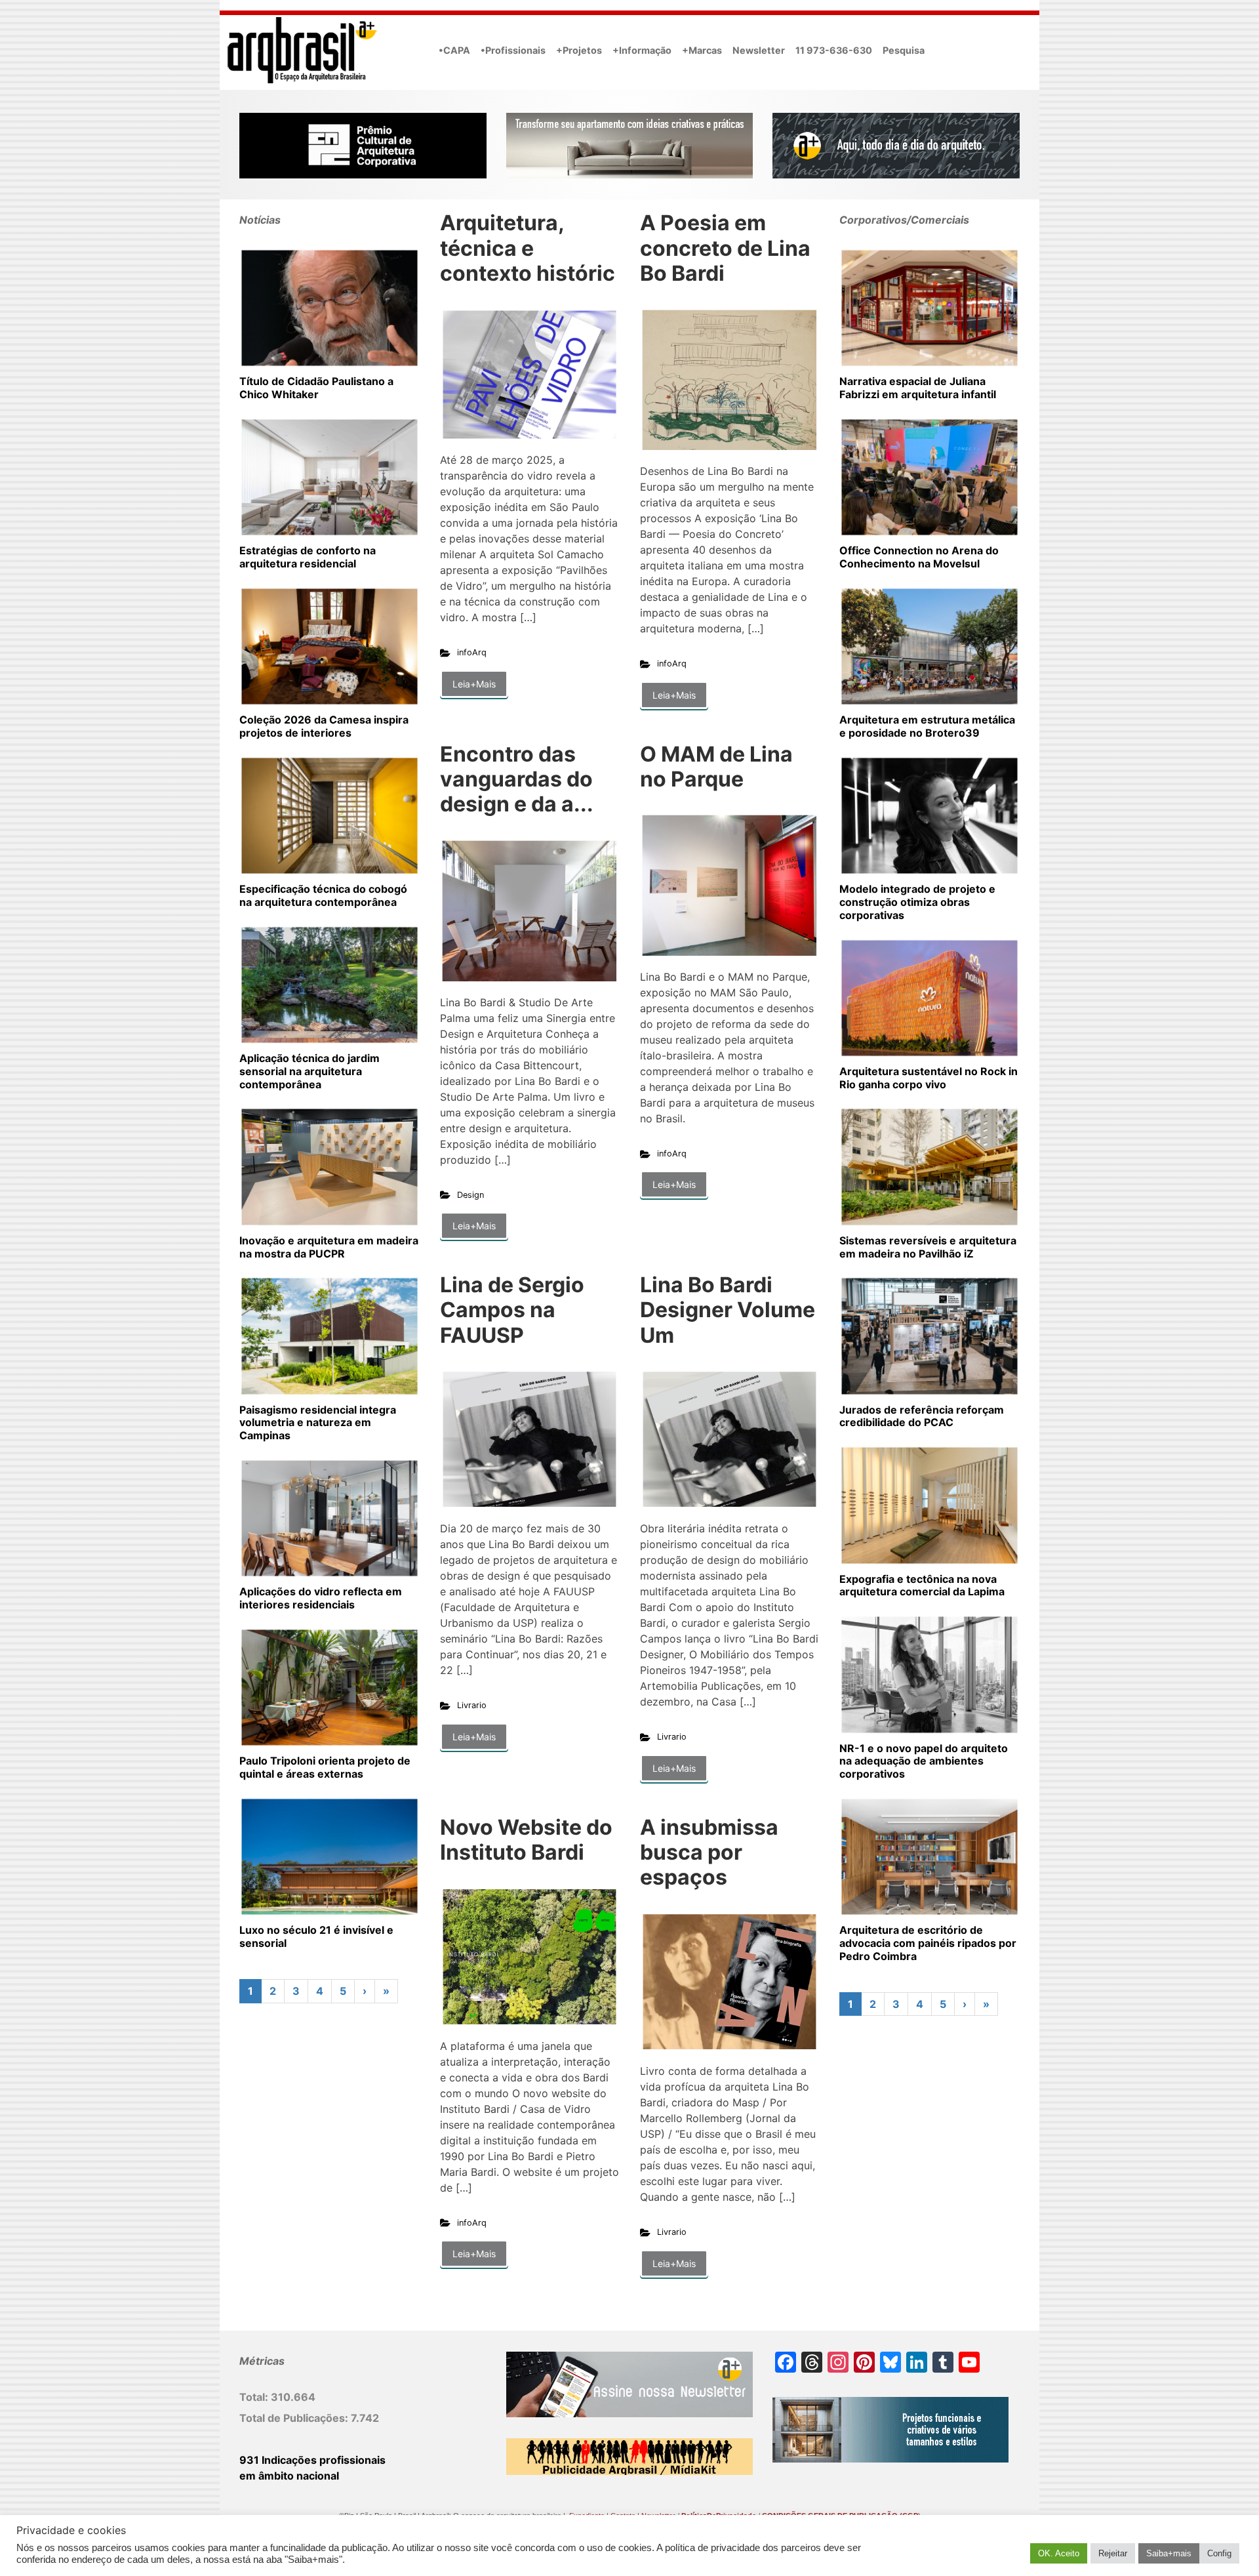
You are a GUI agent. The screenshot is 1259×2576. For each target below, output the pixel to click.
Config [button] (1219, 2553)
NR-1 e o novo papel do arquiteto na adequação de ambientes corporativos (924, 1761)
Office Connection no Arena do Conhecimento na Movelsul (919, 557)
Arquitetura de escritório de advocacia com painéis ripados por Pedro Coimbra (928, 1943)
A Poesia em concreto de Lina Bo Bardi (725, 248)
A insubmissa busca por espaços (709, 1852)
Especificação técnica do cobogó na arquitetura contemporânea (323, 895)
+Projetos (579, 50)
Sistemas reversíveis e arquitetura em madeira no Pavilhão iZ (928, 1247)
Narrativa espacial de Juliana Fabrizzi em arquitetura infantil (918, 388)
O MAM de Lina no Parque (716, 767)
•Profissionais (513, 50)
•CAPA (454, 50)
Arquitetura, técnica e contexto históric (528, 248)
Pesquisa (904, 50)
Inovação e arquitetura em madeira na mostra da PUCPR (329, 1247)
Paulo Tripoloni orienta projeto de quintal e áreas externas (325, 1767)
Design (470, 1195)
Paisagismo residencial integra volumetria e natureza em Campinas (318, 1423)
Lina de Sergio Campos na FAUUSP (512, 1310)
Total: (255, 2397)
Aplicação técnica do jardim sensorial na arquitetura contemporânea (310, 1071)
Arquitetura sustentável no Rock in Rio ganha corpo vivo (929, 1078)
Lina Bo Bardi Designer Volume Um (728, 1310)
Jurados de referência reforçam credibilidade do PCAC (922, 1416)
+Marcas (702, 50)
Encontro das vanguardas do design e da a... (517, 779)
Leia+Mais (474, 684)
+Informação (642, 50)
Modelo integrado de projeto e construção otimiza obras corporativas (917, 902)
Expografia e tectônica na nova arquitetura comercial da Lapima (922, 1585)
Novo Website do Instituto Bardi (526, 1840)
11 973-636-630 (834, 50)
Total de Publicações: (295, 2418)
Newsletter (759, 50)
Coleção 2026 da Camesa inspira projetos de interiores (324, 726)
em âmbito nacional (289, 2476)
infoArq (472, 652)
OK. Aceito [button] (1059, 2553)
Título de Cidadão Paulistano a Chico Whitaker (316, 388)
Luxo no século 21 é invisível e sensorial (316, 1936)
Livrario (472, 1705)
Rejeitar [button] (1113, 2553)
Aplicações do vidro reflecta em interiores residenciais (321, 1598)
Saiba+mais (1169, 2553)
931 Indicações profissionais (312, 2460)
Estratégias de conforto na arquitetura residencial (308, 557)
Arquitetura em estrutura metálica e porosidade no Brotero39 (927, 726)
